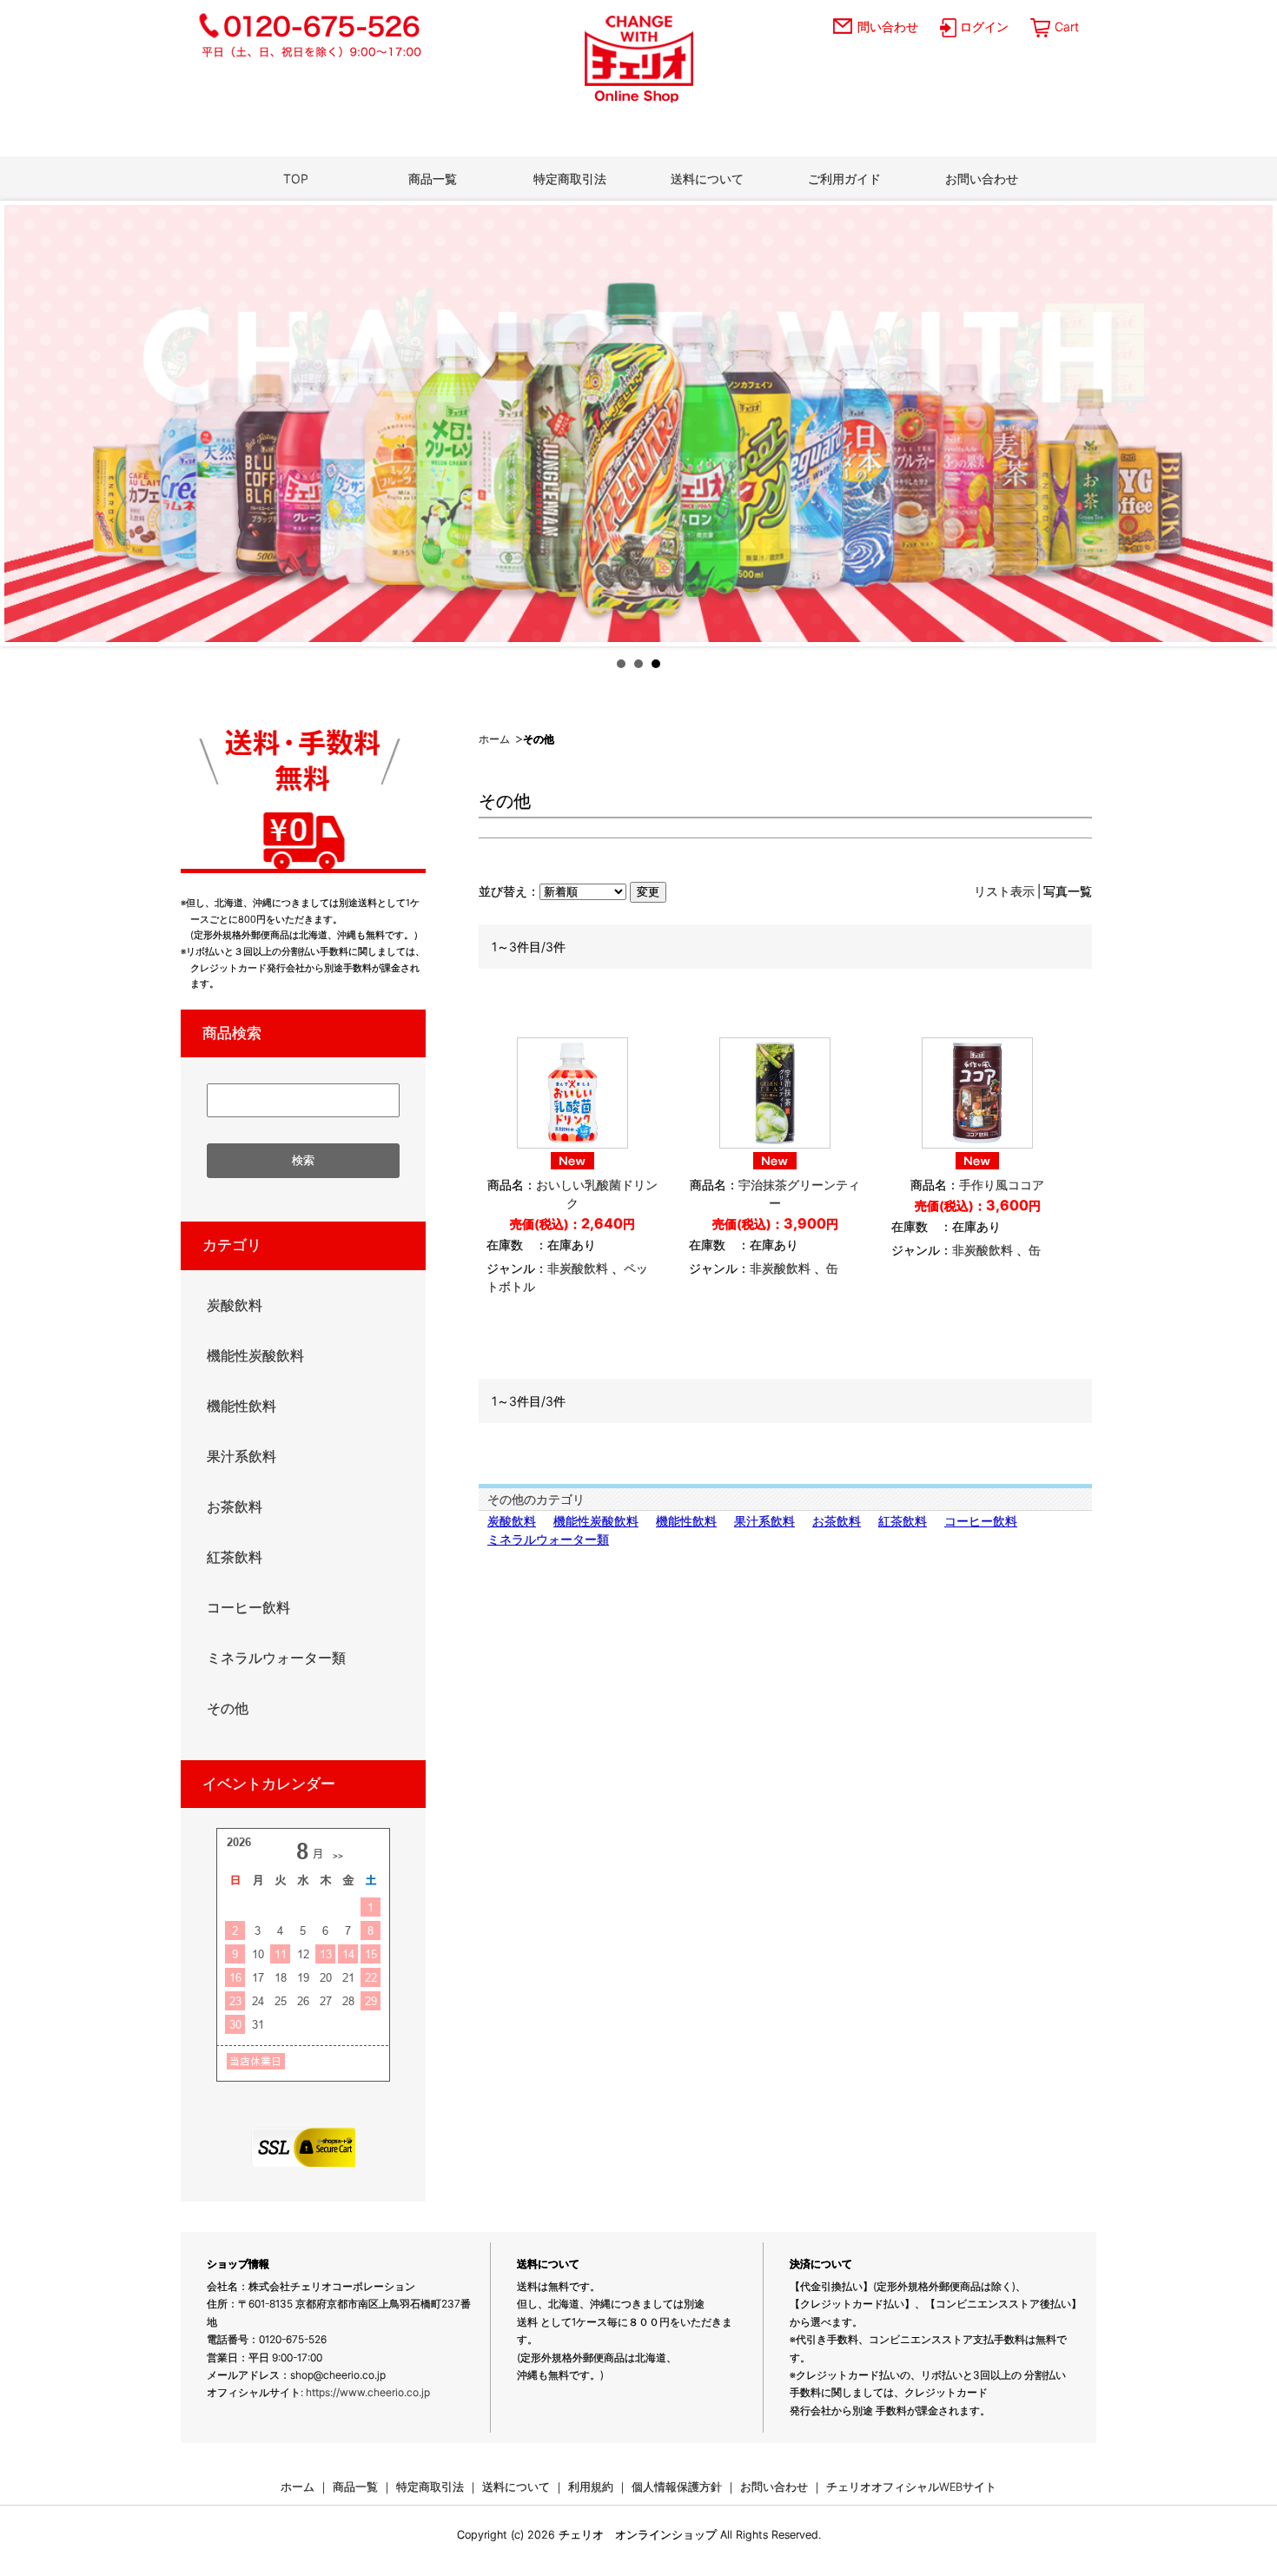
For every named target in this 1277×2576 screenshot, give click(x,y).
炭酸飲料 (512, 1521)
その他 (228, 1708)
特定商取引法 (570, 179)
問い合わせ (888, 26)
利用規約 (591, 2487)
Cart (1067, 26)
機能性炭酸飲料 (596, 1521)
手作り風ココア (1002, 1185)
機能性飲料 (686, 1521)
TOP (296, 179)
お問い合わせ (982, 179)
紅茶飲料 (903, 1521)
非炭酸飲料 (578, 1268)
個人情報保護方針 (677, 2487)
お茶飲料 (837, 1521)
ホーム (494, 739)
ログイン (984, 26)
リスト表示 (1004, 891)
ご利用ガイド (844, 179)
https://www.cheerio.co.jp (368, 2392)
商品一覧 (433, 179)
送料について (707, 179)
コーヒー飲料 (981, 1521)
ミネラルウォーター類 (548, 1539)
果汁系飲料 (764, 1521)
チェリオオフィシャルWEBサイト (911, 2487)
